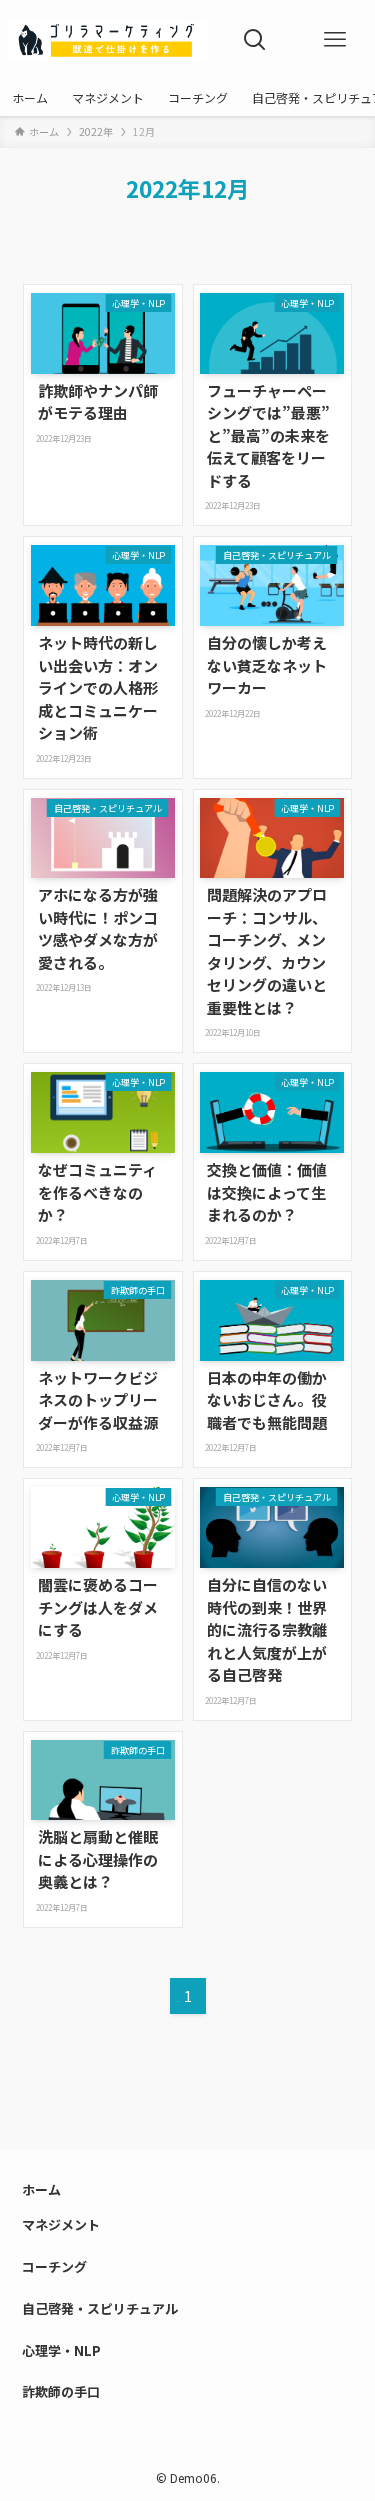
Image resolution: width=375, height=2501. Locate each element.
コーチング (54, 2266)
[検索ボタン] (255, 40)
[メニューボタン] (335, 40)
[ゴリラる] (108, 40)
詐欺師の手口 (61, 2391)
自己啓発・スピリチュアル (100, 2308)
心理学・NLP (61, 2350)
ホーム (41, 2189)
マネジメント (61, 2224)
